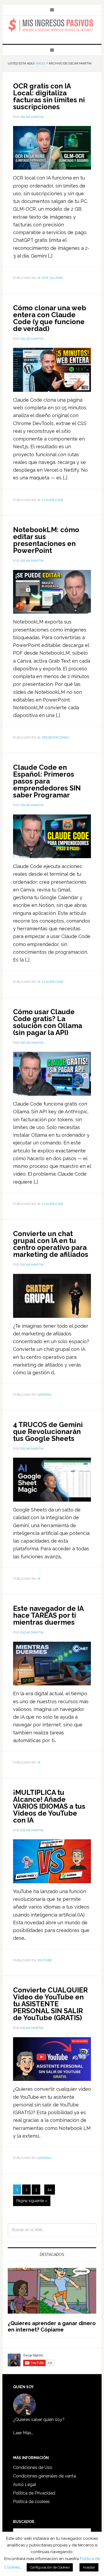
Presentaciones (55, 737)
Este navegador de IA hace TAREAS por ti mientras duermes (48, 1615)
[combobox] (52, 2230)
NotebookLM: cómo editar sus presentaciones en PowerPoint (46, 540)
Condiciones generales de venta (45, 2476)
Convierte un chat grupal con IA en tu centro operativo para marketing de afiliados (51, 1244)
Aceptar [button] (89, 2567)
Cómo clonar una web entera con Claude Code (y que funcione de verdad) (50, 318)
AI (39, 278)
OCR (45, 278)
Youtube (45, 1960)
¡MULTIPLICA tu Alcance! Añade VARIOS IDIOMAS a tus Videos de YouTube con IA (49, 1806)
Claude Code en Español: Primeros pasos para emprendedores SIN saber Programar (47, 781)
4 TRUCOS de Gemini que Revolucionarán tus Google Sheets (48, 1432)
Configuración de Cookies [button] (50, 2567)
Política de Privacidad (34, 2493)
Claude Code (53, 500)
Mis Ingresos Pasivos (52, 25)
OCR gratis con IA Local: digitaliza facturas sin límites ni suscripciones (49, 96)
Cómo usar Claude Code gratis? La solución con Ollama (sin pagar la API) (48, 1022)
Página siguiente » (32, 2201)
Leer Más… (23, 2433)
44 (50, 2190)
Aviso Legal (25, 2485)
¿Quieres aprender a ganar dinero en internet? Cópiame (52, 2326)
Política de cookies (31, 2502)
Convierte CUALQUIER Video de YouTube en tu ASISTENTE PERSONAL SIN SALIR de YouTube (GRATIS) (50, 2004)
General (45, 1395)
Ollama (56, 278)
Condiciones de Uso (33, 2467)
